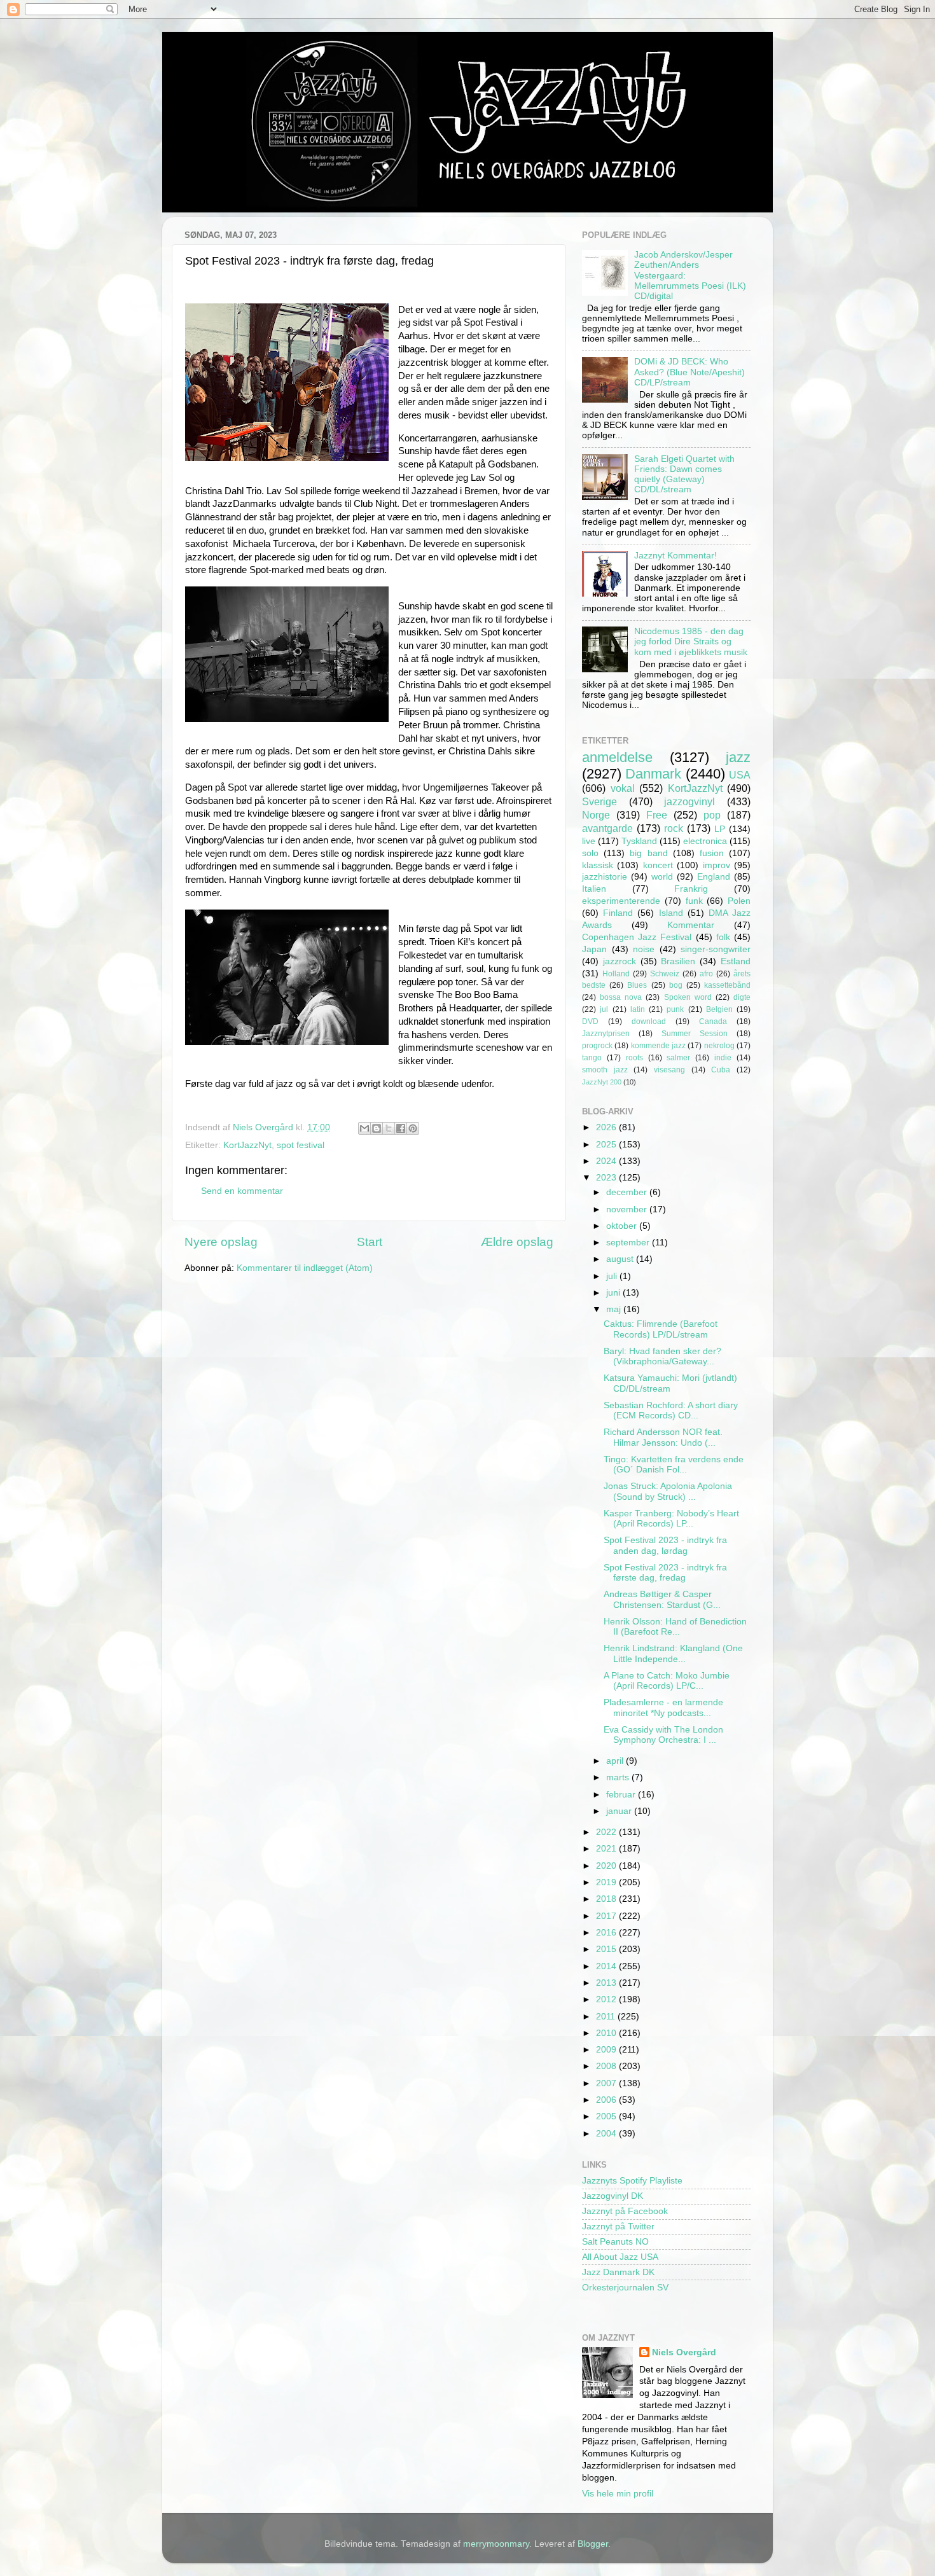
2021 (607, 1849)
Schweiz (665, 974)
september (629, 1243)
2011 (607, 2017)
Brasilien (678, 961)
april (616, 1761)
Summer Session (695, 1034)
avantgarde (607, 828)
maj (615, 1309)
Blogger (593, 2544)
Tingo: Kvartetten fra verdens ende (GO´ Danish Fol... (674, 1465)
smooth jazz (605, 1070)
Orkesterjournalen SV (625, 2288)
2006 (607, 2100)
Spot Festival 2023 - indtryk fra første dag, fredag (665, 1573)
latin (638, 1009)
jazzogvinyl (689, 801)
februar (622, 1795)
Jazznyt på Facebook (625, 2211)
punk (675, 1009)
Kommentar (691, 925)
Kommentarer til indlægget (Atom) (305, 1268)
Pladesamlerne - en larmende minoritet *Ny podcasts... (663, 1707)
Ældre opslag (517, 1242)
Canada (713, 1021)
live (589, 841)
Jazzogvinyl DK (613, 2196)
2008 (607, 2066)
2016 (607, 1933)
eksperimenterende (621, 901)
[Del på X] (389, 1128)
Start (370, 1242)
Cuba (721, 1070)
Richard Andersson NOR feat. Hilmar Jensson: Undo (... (663, 1437)
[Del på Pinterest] (413, 1128)
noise (644, 949)
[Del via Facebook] (401, 1128)
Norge (596, 815)
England (714, 877)
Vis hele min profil (618, 2494)
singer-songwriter (716, 949)
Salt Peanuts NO (615, 2242)
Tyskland (639, 841)
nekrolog (719, 1046)
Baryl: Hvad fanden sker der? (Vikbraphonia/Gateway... (662, 1356)
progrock (597, 1046)
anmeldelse (617, 757)
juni (614, 1293)
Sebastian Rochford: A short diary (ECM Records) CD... (671, 1410)
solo (590, 853)
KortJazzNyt (247, 1145)
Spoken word (688, 997)
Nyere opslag (221, 1242)
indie (723, 1058)
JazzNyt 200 (602, 1082)
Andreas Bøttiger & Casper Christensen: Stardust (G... (662, 1599)
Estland (736, 961)
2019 (607, 1882)
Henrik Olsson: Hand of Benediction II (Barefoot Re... (675, 1627)
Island (671, 913)
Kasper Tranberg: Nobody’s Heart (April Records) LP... (671, 1519)
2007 (607, 2083)
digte (742, 997)
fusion (712, 853)
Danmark (653, 774)
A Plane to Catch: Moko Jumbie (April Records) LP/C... (667, 1681)
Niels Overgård (684, 2352)
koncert (658, 865)
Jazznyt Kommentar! (675, 556)
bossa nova (621, 997)
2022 (607, 1832)
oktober (623, 1226)
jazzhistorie (605, 877)
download (649, 1021)
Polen (739, 901)
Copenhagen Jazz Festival (637, 937)
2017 (607, 1916)
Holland (616, 974)
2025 (607, 1145)
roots (634, 1058)
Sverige (599, 801)
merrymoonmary (496, 2544)
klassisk (598, 865)
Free (657, 815)
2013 (607, 1983)
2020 (607, 1866)
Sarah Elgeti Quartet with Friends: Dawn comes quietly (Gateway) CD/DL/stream (684, 474)
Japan (594, 949)
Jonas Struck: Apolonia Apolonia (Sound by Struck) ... (668, 1491)
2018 (607, 1899)
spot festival (301, 1145)
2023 (607, 1178)
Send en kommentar (242, 1191)
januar (620, 1811)
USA (740, 775)
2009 (607, 2050)
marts (619, 1777)
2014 (607, 1966)
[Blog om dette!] (377, 1128)
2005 (607, 2116)
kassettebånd (727, 985)
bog (676, 985)
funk (694, 901)
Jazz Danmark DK (618, 2272)
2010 (607, 2033)
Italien (594, 889)
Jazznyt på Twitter (618, 2226)
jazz (738, 757)
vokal (623, 788)
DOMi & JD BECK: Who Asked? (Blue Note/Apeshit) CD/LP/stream (689, 372)
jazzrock (620, 961)
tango (592, 1058)
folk (723, 937)
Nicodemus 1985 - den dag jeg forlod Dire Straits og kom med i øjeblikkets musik (691, 641)
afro (706, 974)
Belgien (719, 1009)
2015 (607, 1949)
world (662, 877)
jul (604, 1009)
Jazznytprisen (606, 1034)
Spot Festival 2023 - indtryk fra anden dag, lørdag (665, 1545)
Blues (637, 985)
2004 (607, 2134)
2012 (607, 1999)
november (628, 1209)
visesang (669, 1070)
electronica (705, 841)
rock (674, 828)
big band (648, 853)
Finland (618, 913)
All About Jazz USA (620, 2257)
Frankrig (691, 889)
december (628, 1192)
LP (720, 829)
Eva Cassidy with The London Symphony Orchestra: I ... (663, 1735)
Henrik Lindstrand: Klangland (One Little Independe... (673, 1653)
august (621, 1259)
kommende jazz (658, 1046)
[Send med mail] (364, 1128)
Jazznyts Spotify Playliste (632, 2181)
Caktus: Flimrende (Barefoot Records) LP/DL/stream (661, 1329)
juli (613, 1276)
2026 (607, 1127)
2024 (607, 1161)
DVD (590, 1021)
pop (712, 815)
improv (717, 865)
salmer (678, 1058)
